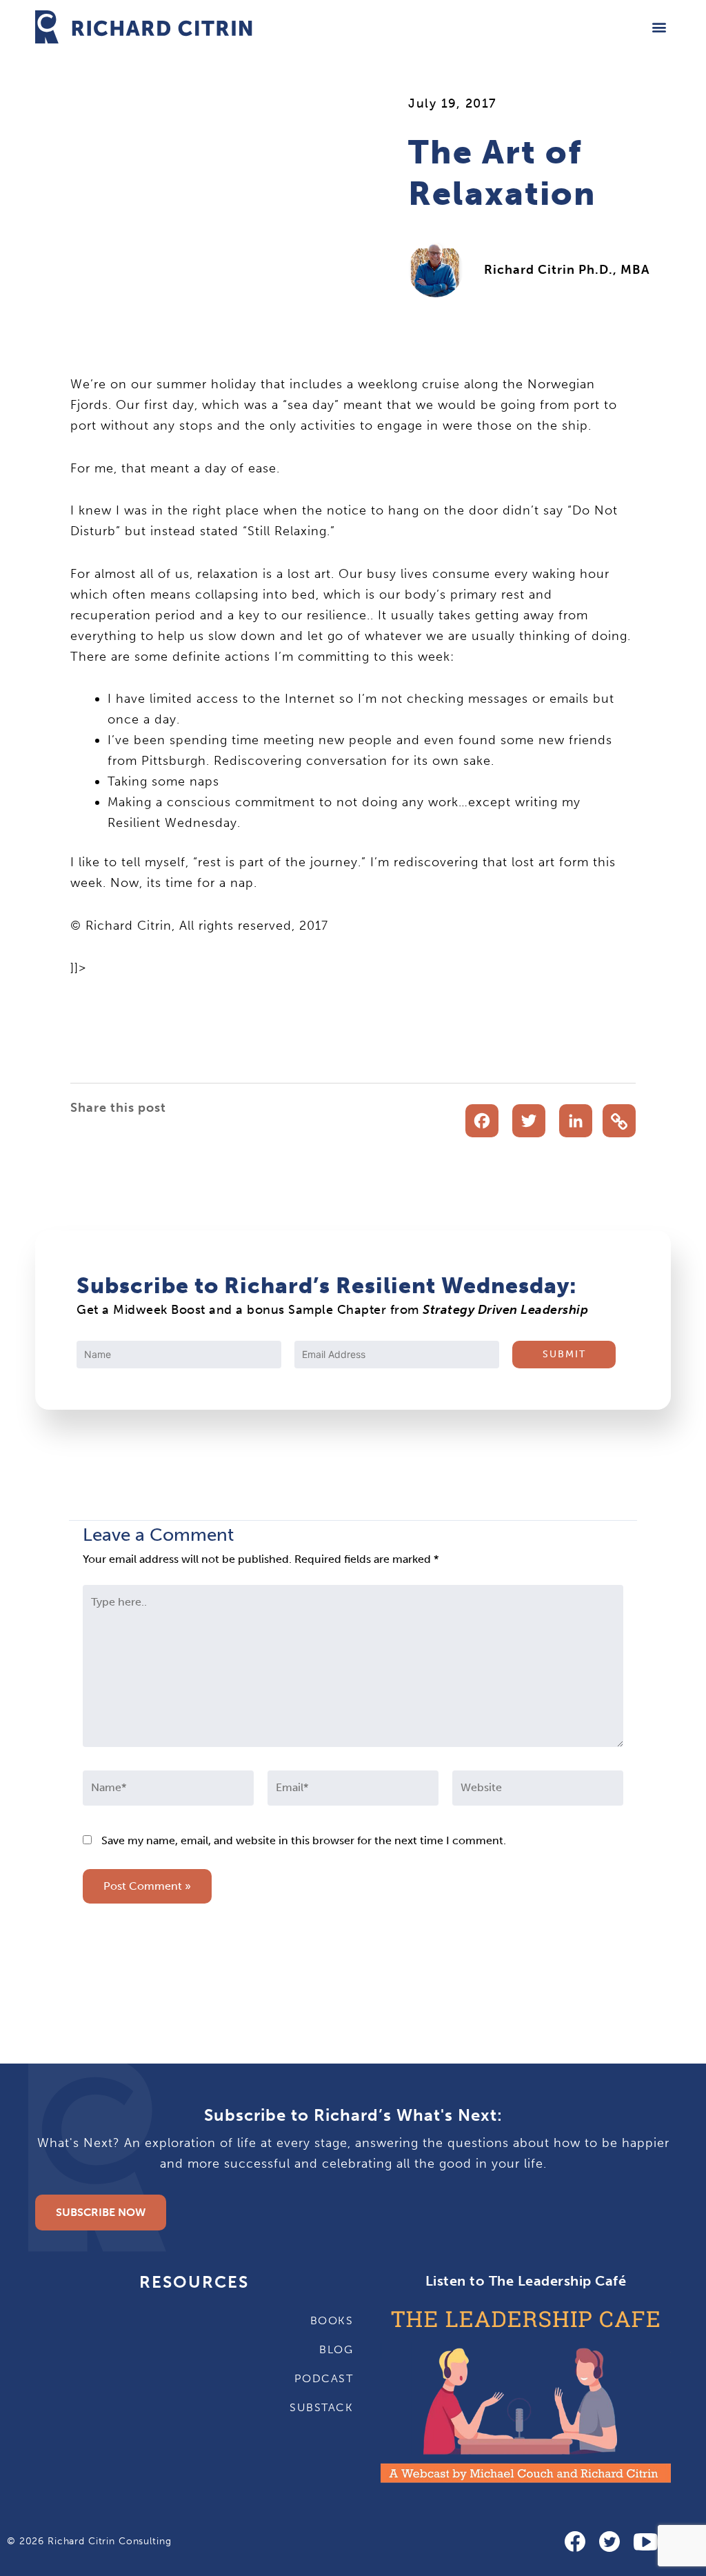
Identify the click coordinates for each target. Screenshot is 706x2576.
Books (332, 2320)
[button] (659, 27)
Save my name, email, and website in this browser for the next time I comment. (304, 1840)
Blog (336, 2349)
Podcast (324, 2378)
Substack (321, 2407)
